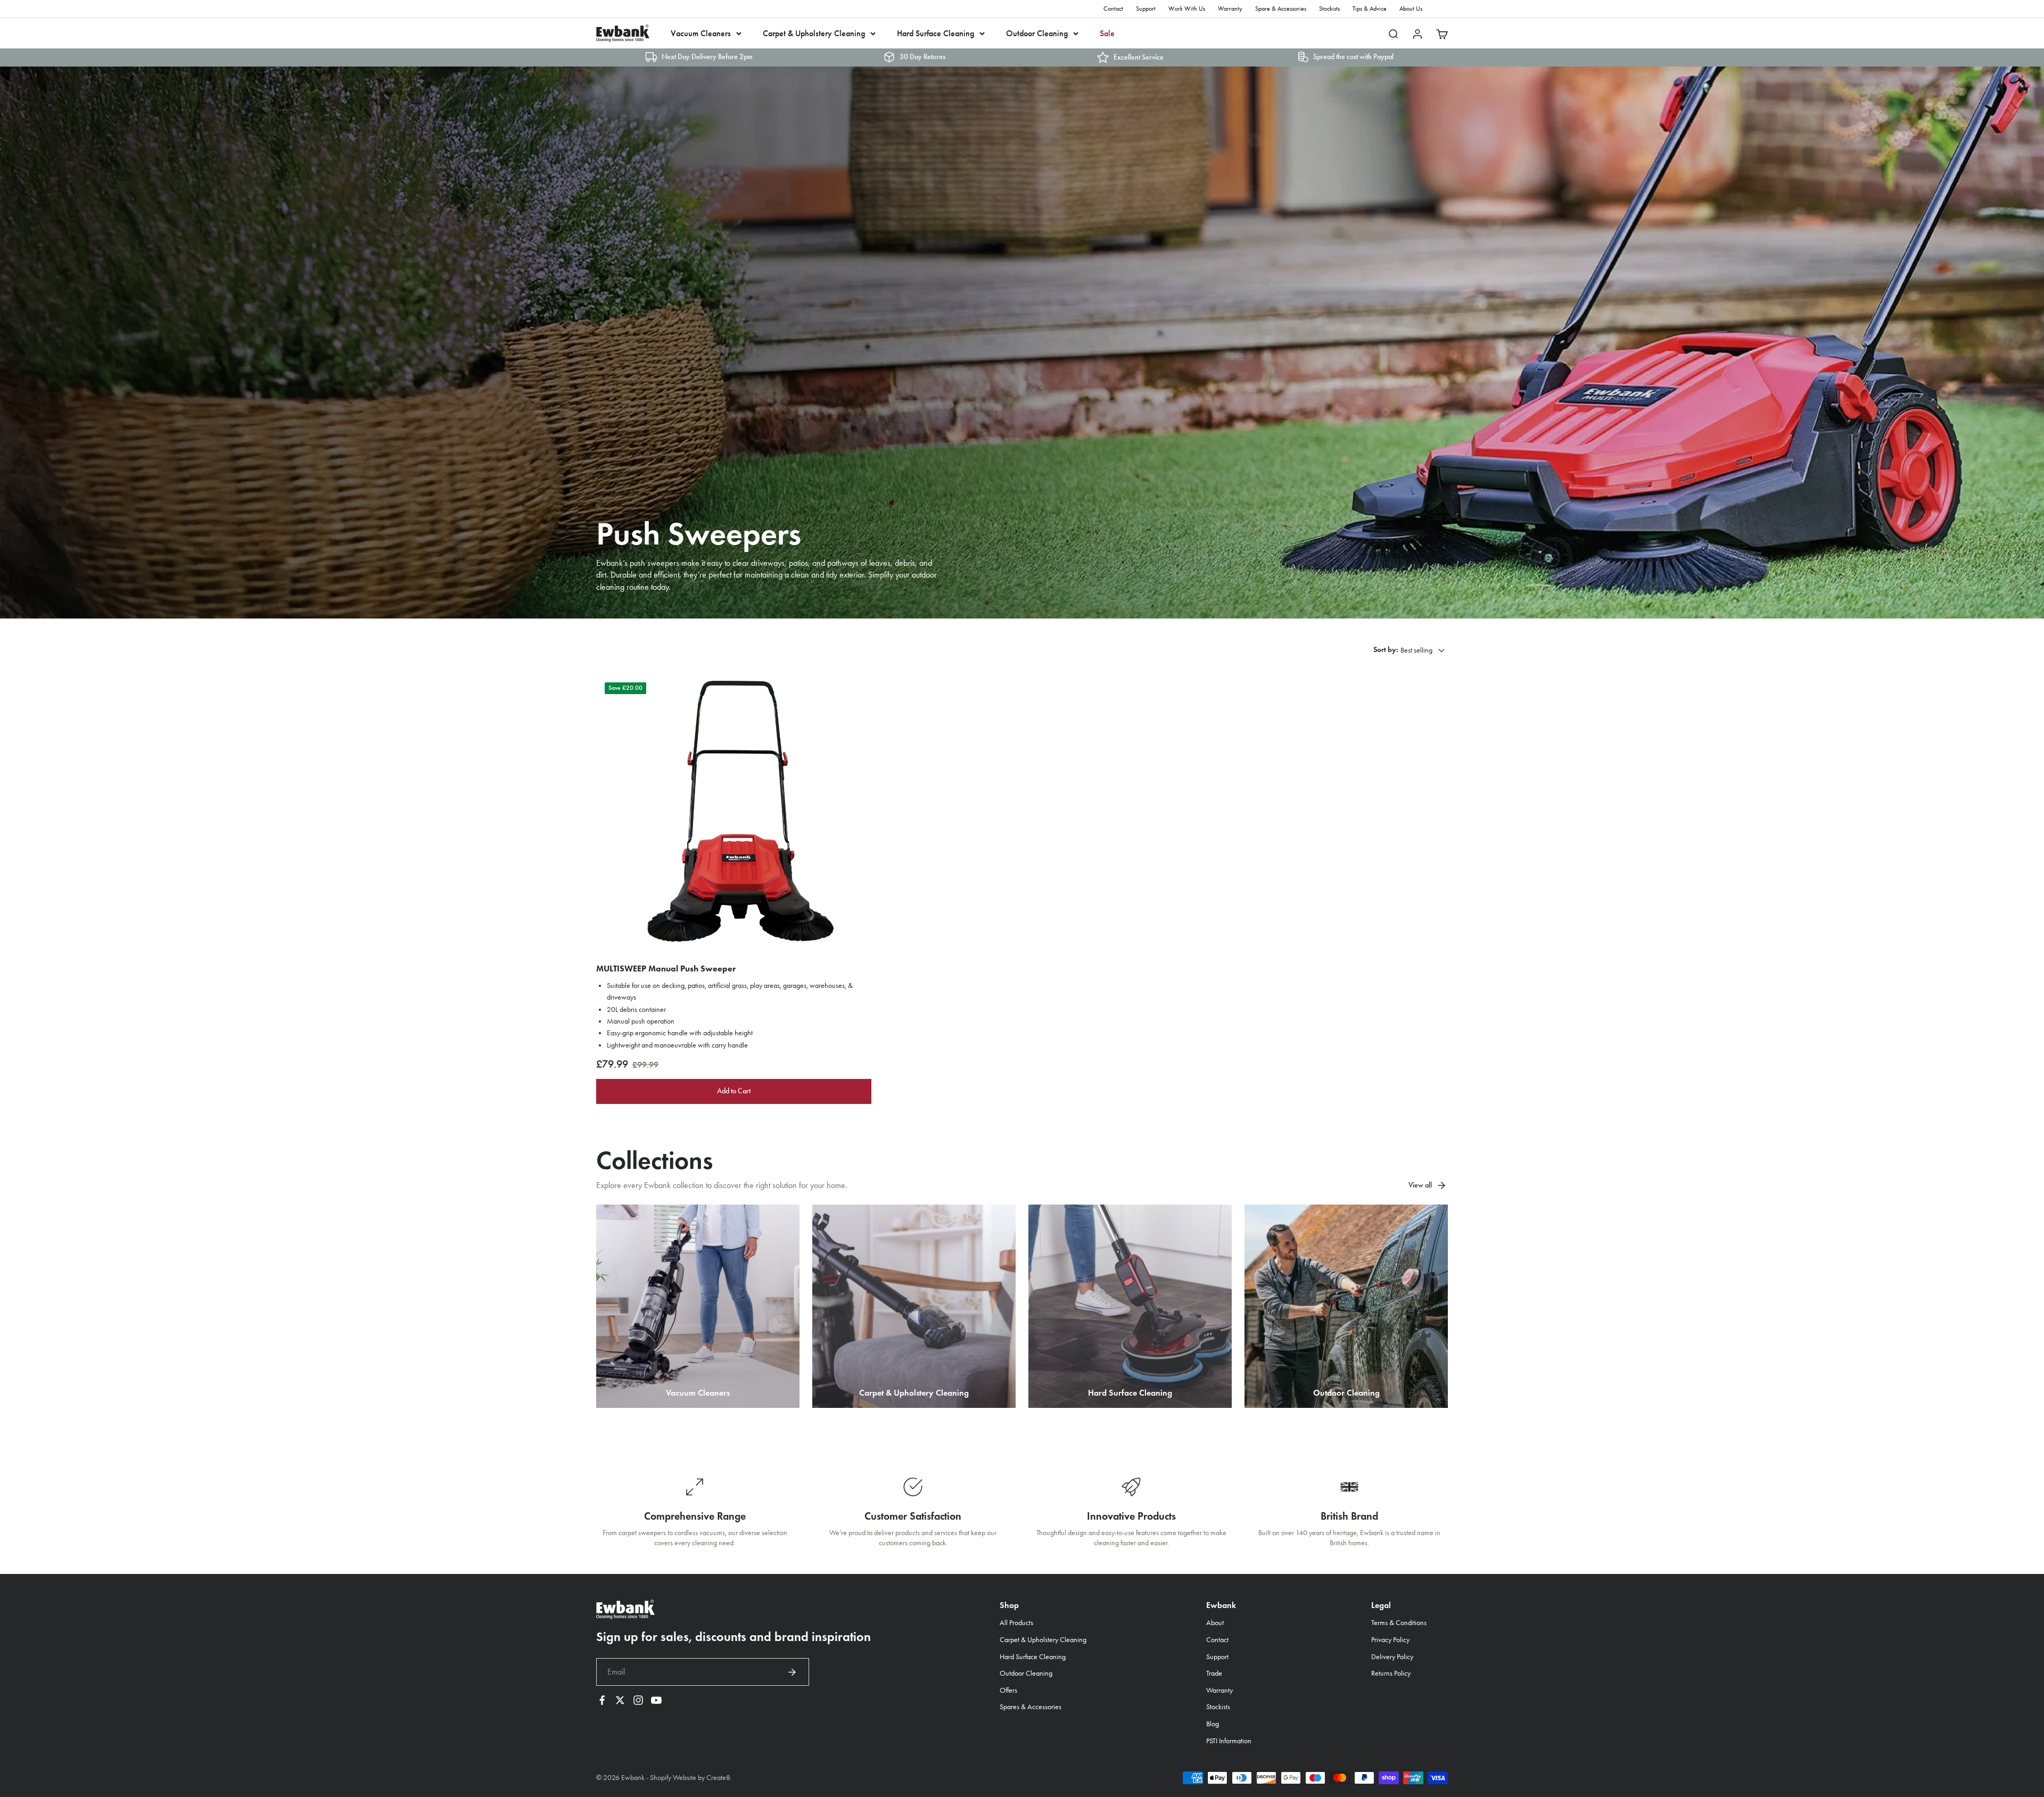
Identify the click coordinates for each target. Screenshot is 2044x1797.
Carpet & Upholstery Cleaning (814, 33)
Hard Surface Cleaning (936, 33)
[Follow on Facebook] (602, 1700)
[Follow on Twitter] (620, 1700)
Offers (1008, 1690)
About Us (1411, 9)
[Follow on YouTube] (656, 1700)
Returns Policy (1391, 1673)
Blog (1213, 1724)
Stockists (1329, 9)
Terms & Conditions (1399, 1623)
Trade (1214, 1673)
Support (1146, 9)
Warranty (1230, 9)
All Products (1016, 1623)
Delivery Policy (1392, 1657)
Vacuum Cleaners (701, 33)
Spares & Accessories (1031, 1707)
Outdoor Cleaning (1037, 33)
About (1215, 1623)
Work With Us (1187, 9)
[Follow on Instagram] (638, 1700)
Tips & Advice (1370, 9)
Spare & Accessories (1281, 9)
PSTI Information (1229, 1741)
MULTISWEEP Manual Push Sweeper (666, 968)
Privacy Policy (1390, 1640)
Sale (1107, 33)
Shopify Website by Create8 (690, 1778)
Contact (1113, 9)
